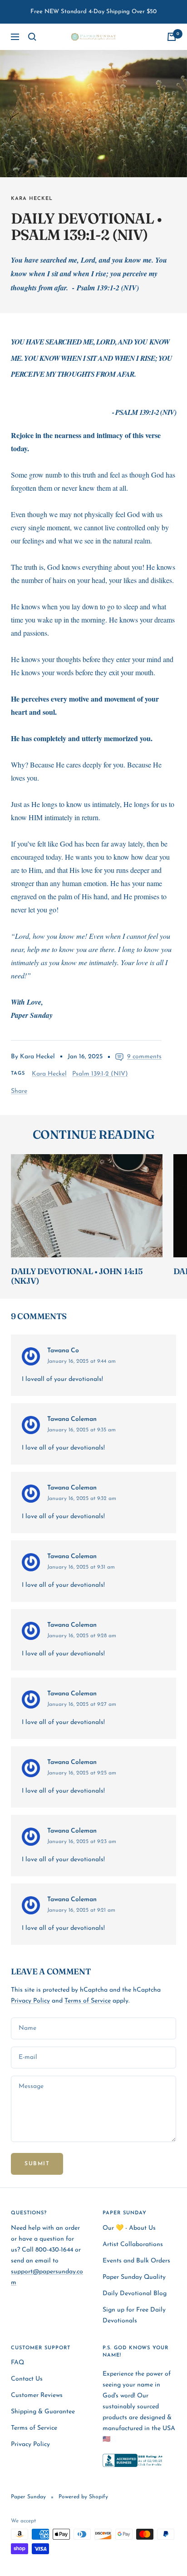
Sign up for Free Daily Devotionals (134, 2315)
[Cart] (172, 37)
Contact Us (27, 2379)
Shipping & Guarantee (43, 2412)
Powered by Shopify (83, 2497)
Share (19, 1091)
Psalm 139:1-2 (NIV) (100, 1074)
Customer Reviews (37, 2395)
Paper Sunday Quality (134, 2277)
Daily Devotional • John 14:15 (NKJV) (77, 1276)
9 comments (144, 1057)
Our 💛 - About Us (129, 2228)
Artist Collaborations (133, 2245)
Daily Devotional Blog (135, 2294)
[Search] (32, 37)
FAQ (17, 2363)
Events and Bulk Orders (136, 2261)
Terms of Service (88, 2001)
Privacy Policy (30, 2001)
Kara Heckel (32, 199)
